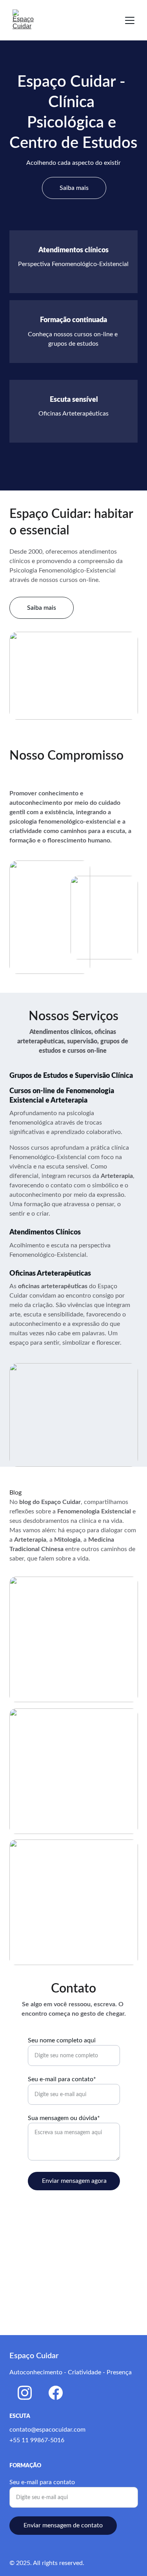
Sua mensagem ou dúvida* (64, 2118)
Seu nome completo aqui (62, 2040)
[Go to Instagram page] (25, 2393)
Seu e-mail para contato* (62, 2079)
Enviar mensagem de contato (63, 2525)
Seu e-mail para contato (42, 2482)
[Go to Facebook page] (56, 2393)
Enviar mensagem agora (74, 2181)
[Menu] (130, 20)
